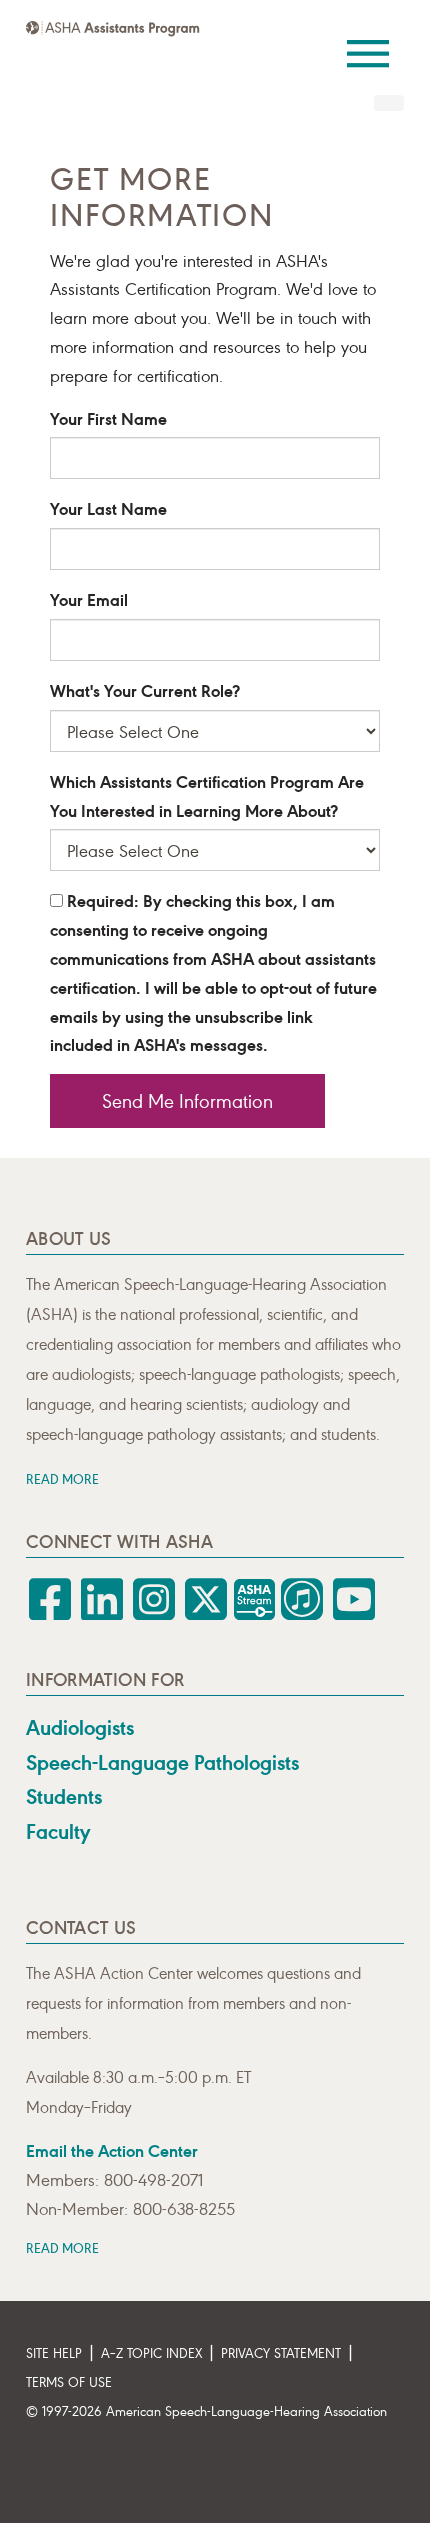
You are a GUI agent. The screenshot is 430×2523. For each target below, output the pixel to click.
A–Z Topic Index (151, 2352)
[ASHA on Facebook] (50, 1614)
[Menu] (368, 40)
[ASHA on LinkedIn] (102, 1614)
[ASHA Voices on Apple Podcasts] (302, 1614)
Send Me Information (187, 1100)
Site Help (54, 2352)
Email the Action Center (112, 2149)
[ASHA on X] (206, 1614)
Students (64, 1796)
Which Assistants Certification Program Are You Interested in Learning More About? (207, 795)
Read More (62, 2247)
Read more (62, 1478)
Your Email (89, 598)
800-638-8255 (184, 2208)
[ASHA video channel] (256, 1614)
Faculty (58, 1831)
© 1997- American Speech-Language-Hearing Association (206, 2410)
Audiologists (80, 1727)
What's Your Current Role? (145, 689)
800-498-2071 (153, 2179)
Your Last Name (108, 507)
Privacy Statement (281, 2352)
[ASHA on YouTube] (354, 1614)
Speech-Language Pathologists (162, 1762)
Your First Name (108, 417)
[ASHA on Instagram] (154, 1614)
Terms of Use (69, 2381)
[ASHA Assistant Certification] (113, 28)
